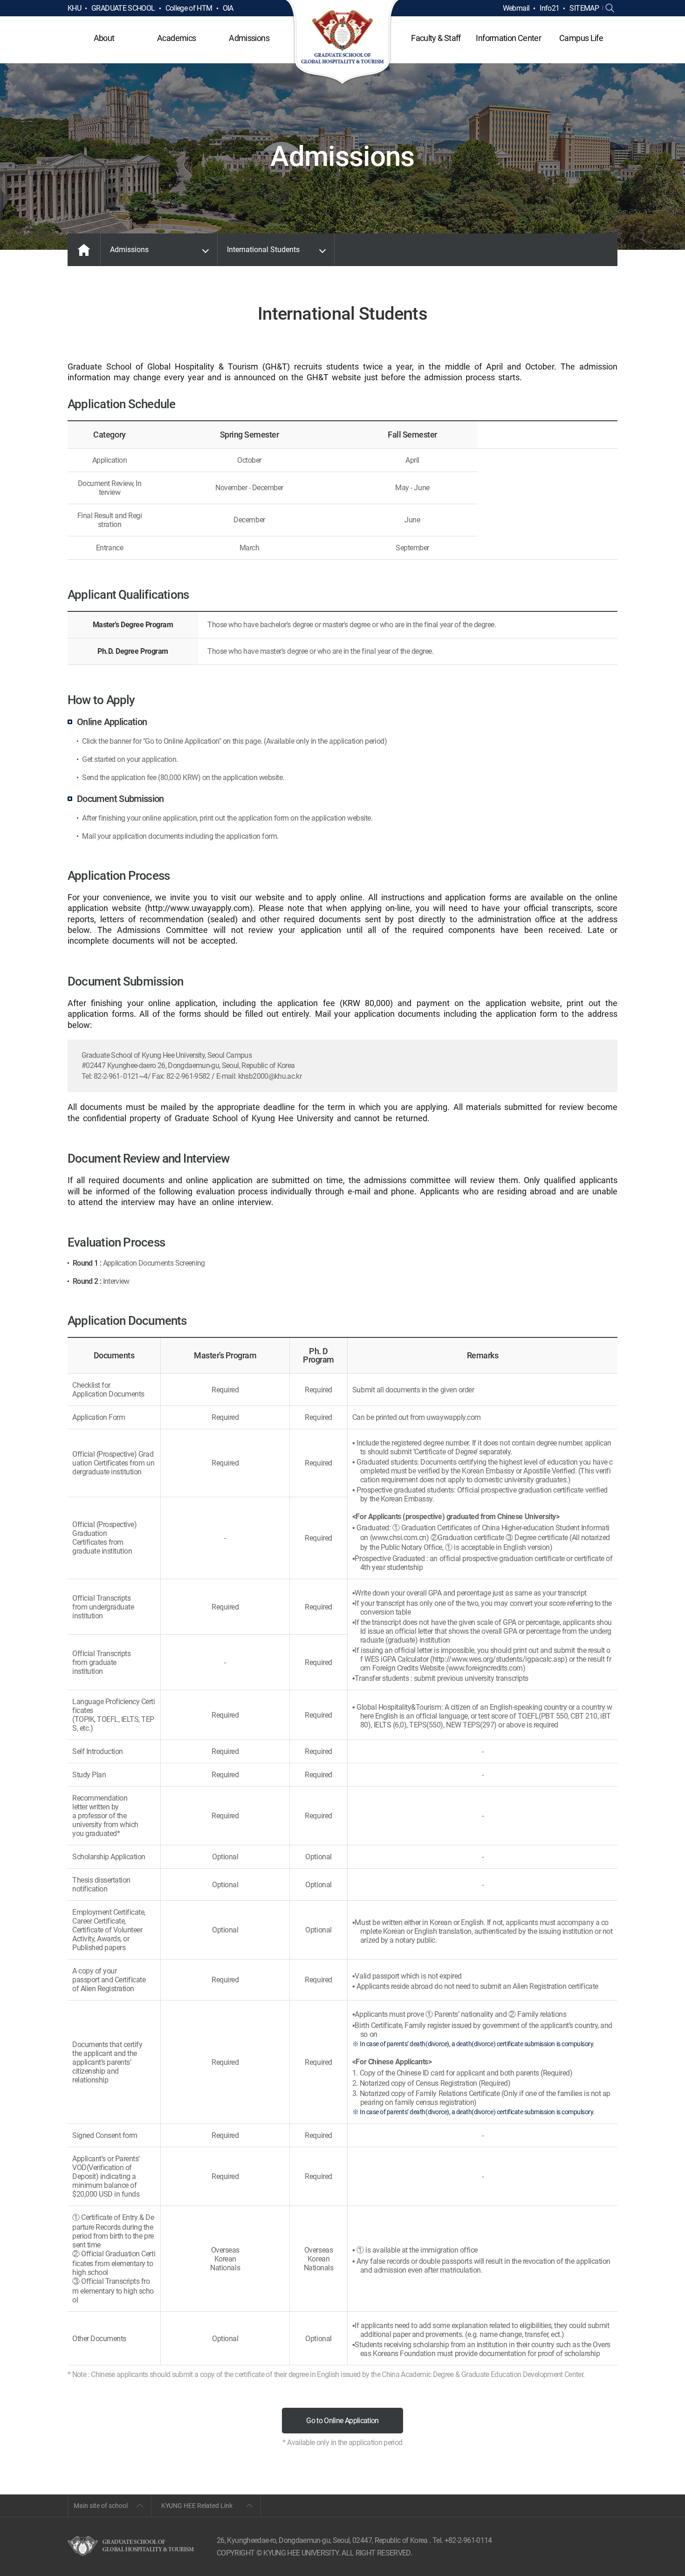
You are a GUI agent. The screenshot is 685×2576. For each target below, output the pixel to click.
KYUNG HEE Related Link (197, 2506)
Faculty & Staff (436, 38)
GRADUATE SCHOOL (123, 8)
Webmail (516, 8)
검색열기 (610, 8)
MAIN (84, 250)
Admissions (249, 38)
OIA (228, 8)
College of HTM (189, 8)
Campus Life (581, 38)
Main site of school (101, 2506)
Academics (176, 38)
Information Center (508, 38)
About (104, 38)
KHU (74, 8)
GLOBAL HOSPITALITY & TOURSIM (343, 43)
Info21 (549, 8)
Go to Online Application (342, 2421)
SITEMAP (584, 8)
